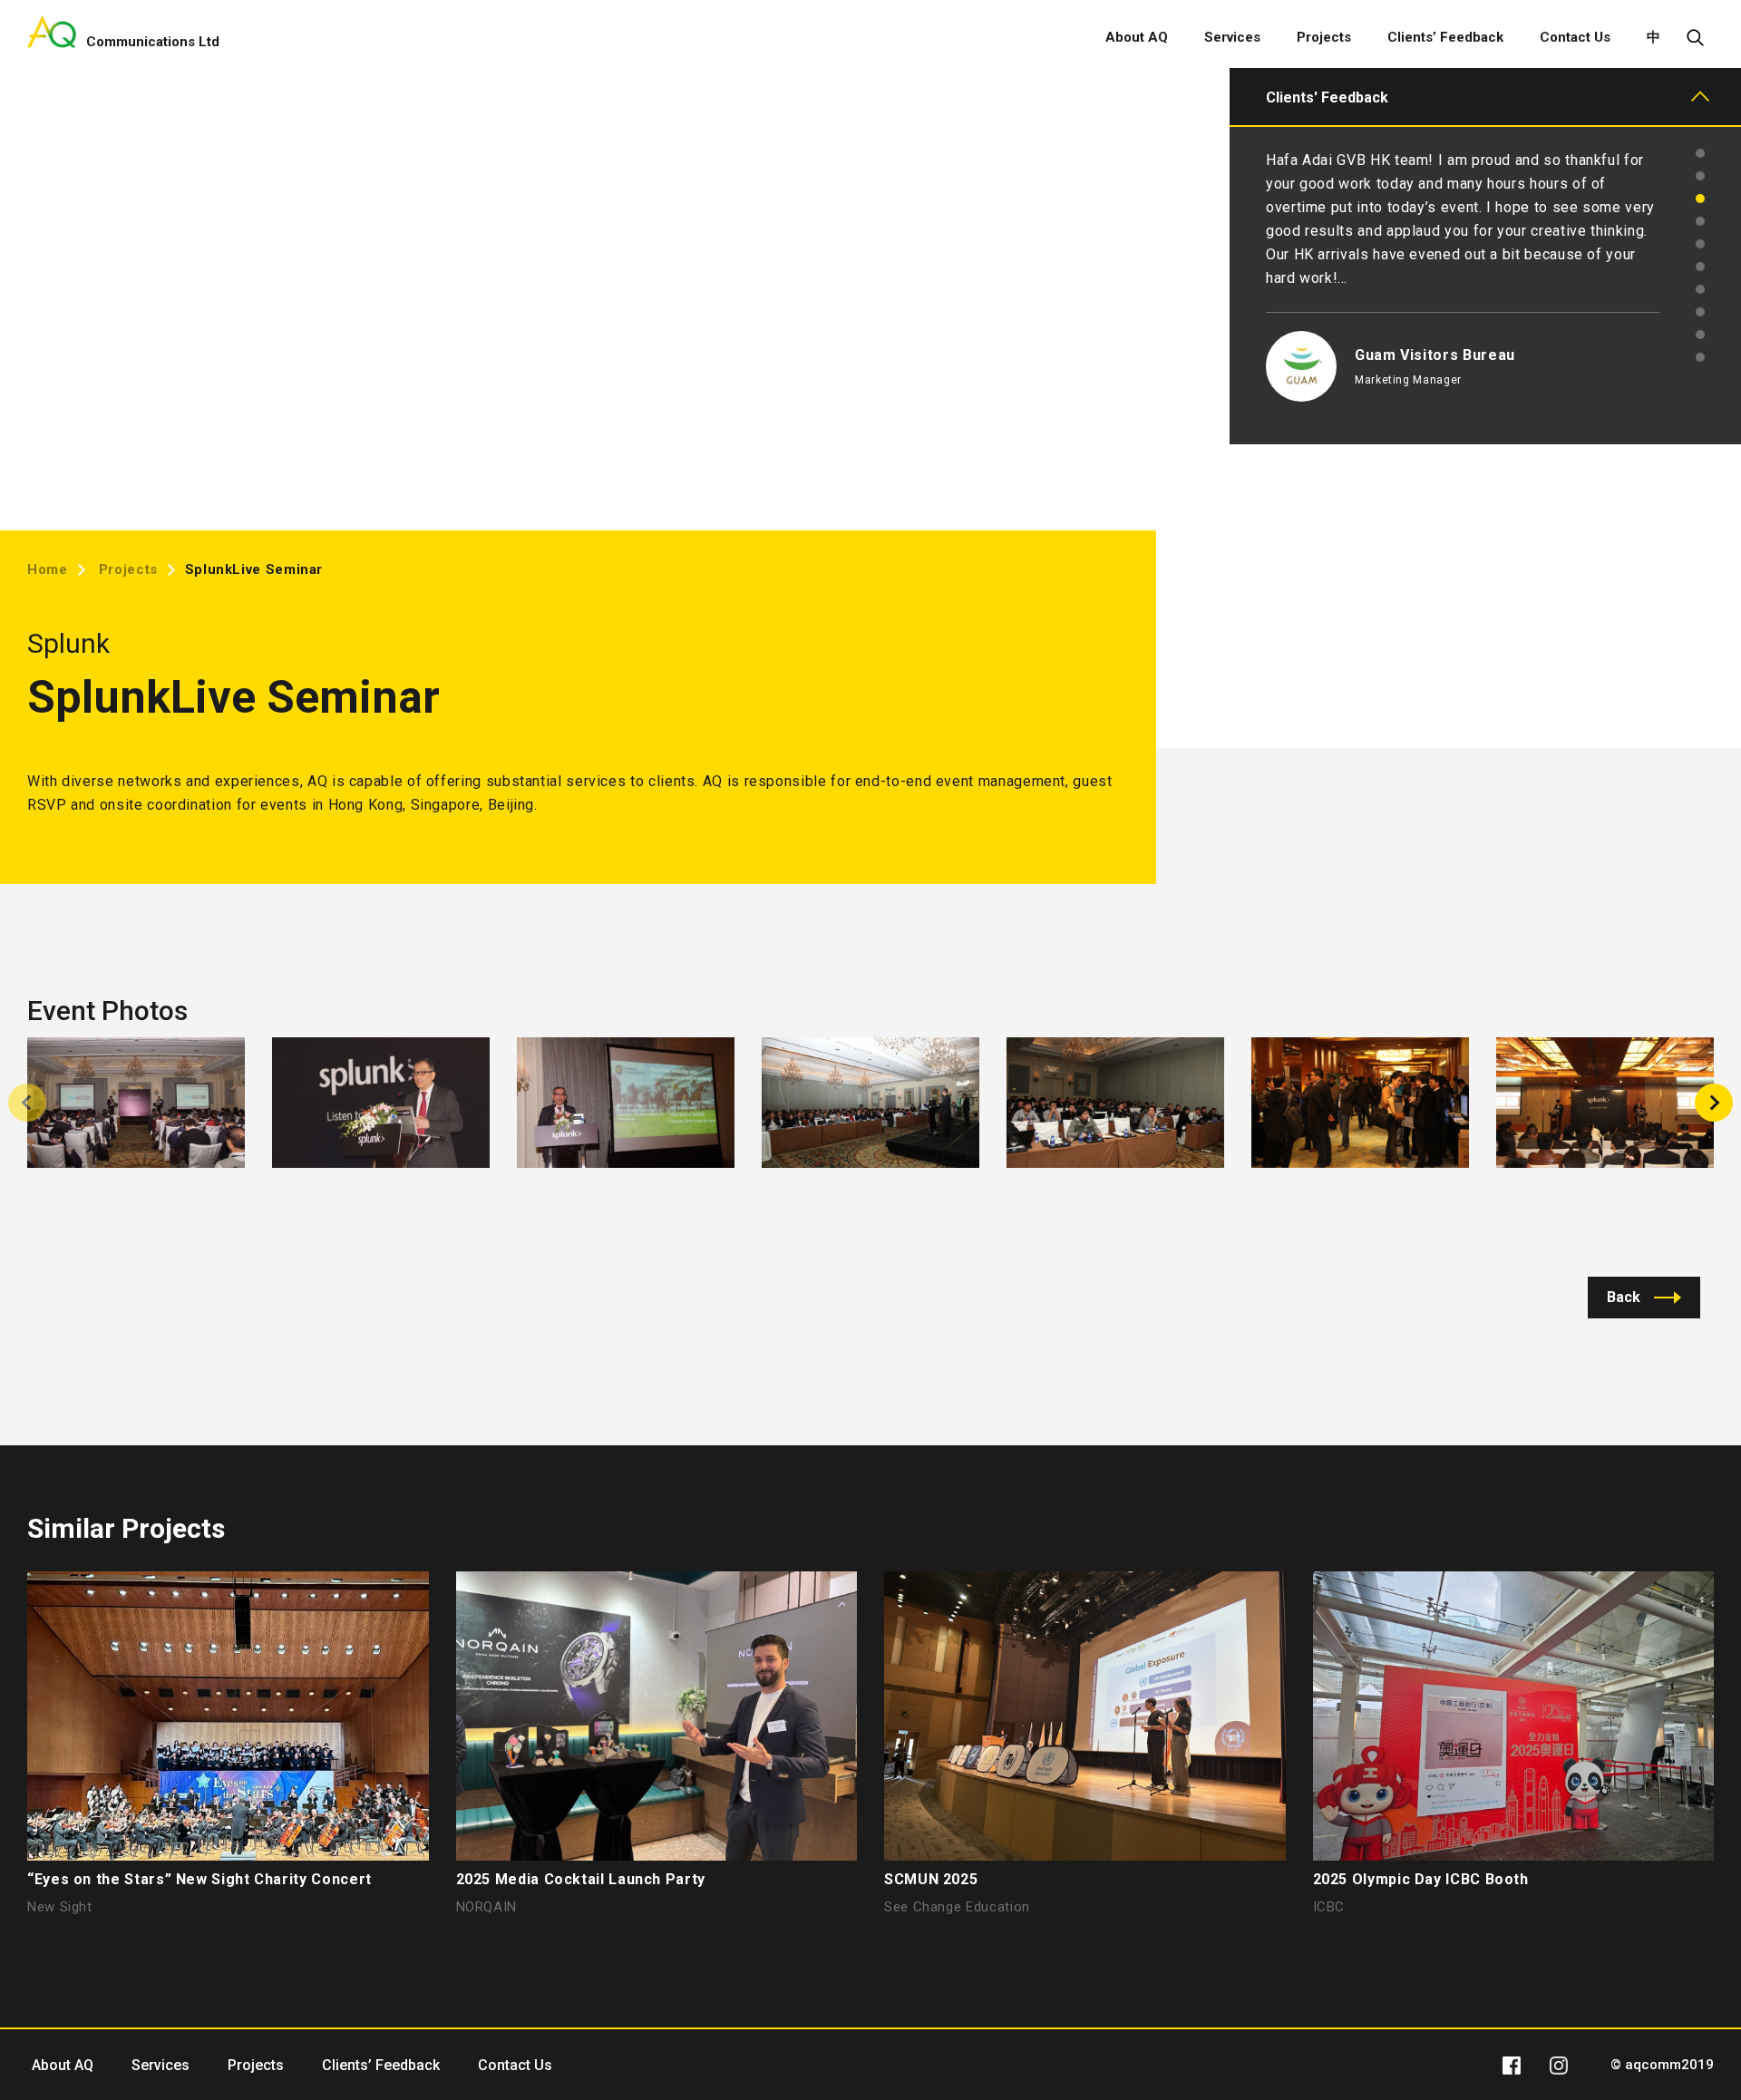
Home (48, 569)
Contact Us (1575, 37)
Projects (1324, 37)
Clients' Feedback (1327, 97)
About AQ (1137, 37)
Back (1624, 1297)
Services (1232, 37)
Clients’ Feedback (1445, 37)
